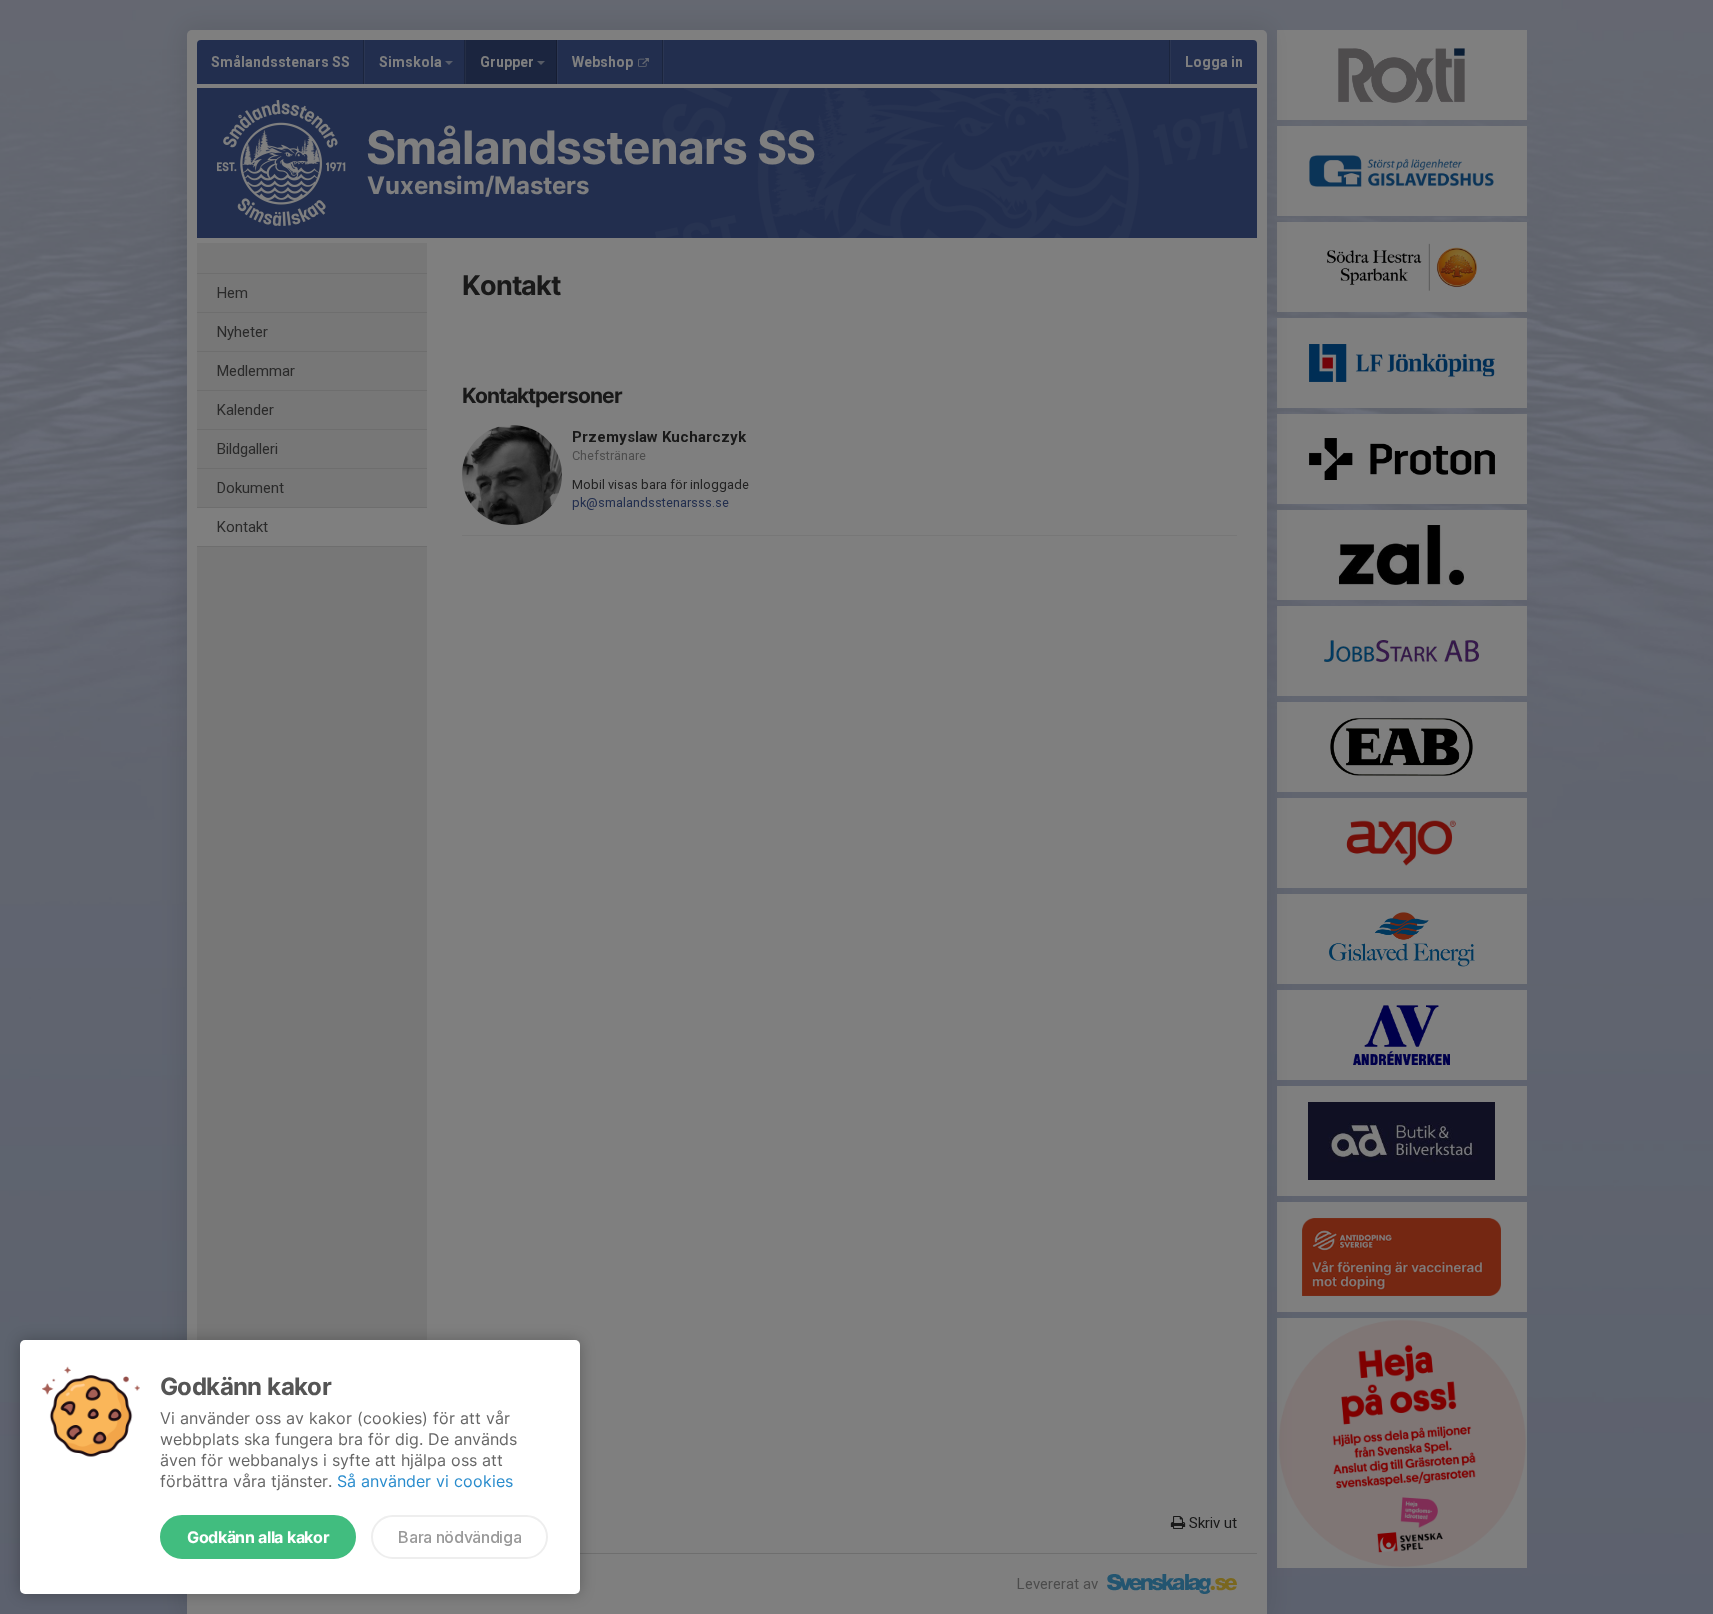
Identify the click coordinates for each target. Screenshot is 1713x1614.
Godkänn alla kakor (258, 1537)
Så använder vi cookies (425, 1481)
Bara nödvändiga (459, 1537)
